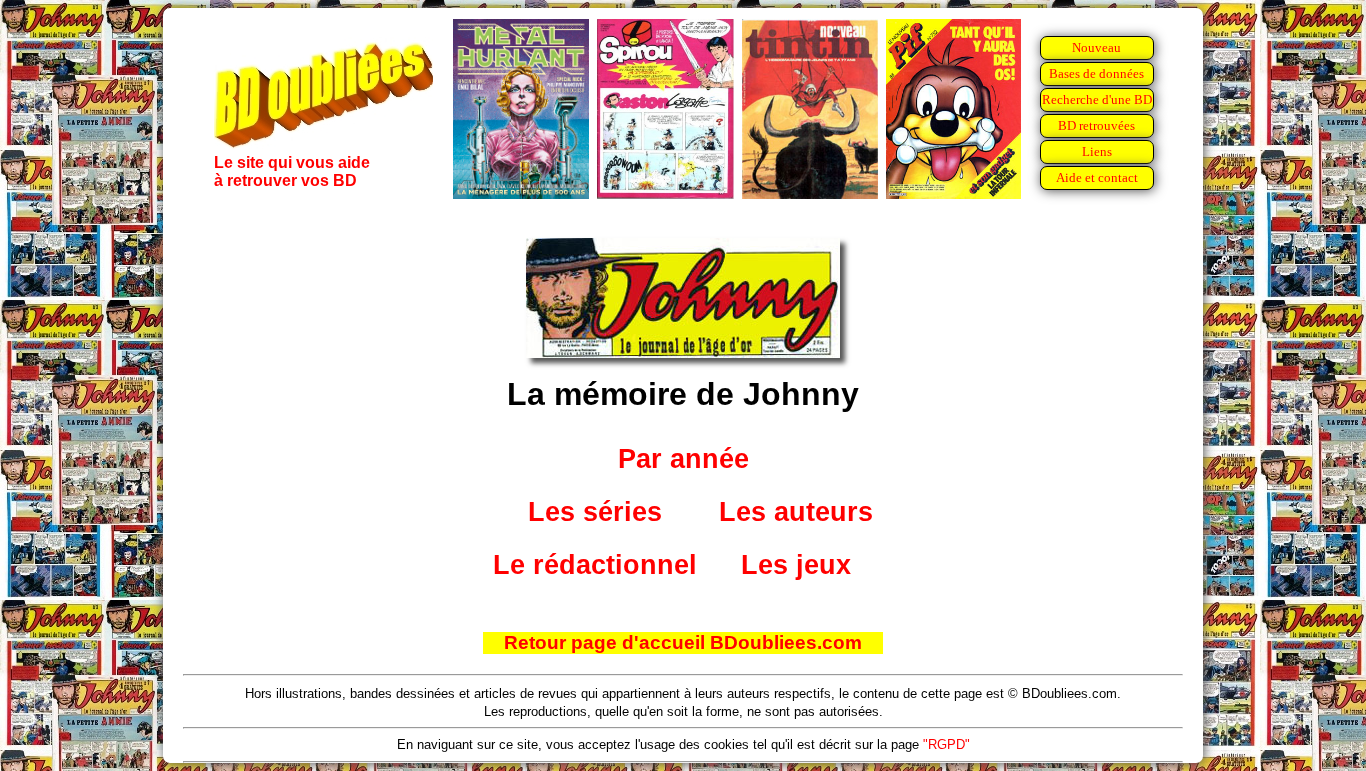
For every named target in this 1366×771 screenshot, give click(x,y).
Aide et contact (1097, 177)
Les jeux (796, 565)
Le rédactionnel (595, 565)
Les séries (595, 512)
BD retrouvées (1096, 125)
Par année (683, 459)
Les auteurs (796, 512)
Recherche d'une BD (1097, 99)
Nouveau (1096, 47)
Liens (1097, 151)
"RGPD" (946, 744)
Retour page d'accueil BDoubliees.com (683, 642)
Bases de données (1096, 73)
